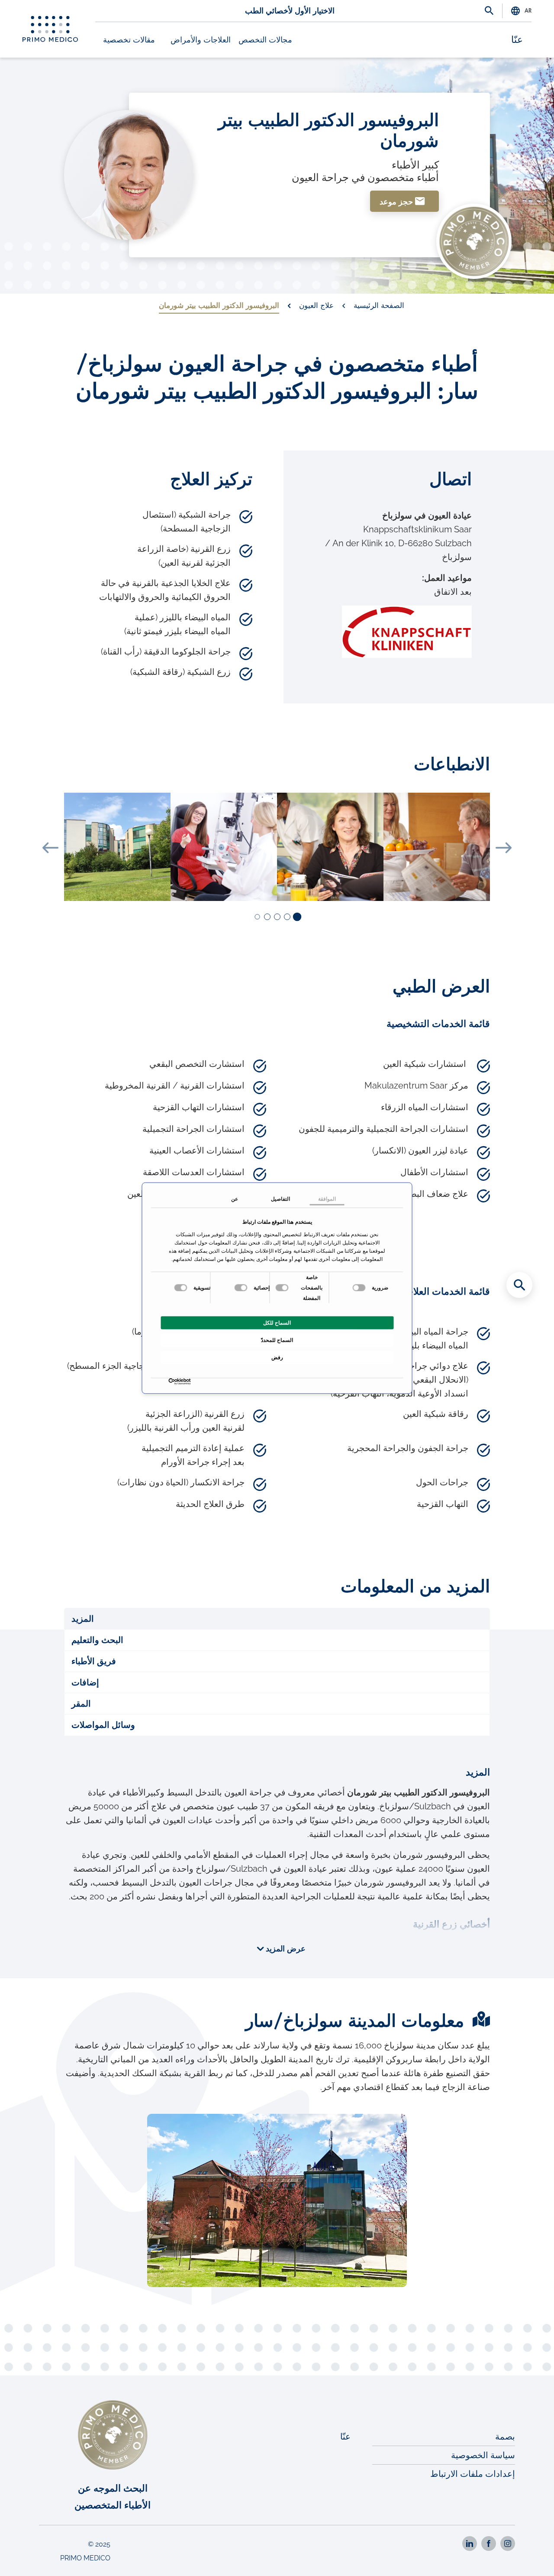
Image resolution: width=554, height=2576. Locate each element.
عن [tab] (235, 1199)
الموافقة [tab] (327, 1199)
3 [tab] (277, 917)
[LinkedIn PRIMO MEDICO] (470, 2544)
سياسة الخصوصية (483, 2455)
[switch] (283, 1287)
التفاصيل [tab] (280, 1199)
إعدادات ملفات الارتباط (473, 2474)
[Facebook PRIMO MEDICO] (489, 2544)
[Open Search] (489, 11)
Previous (50, 848)
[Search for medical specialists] (519, 1285)
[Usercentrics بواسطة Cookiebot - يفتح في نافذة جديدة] (189, 1382)
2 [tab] (287, 917)
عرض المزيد (285, 1949)
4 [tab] (267, 917)
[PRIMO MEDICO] (50, 29)
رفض (277, 1357)
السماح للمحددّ (277, 1340)
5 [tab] (257, 917)
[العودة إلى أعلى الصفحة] (519, 2554)
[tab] (277, 1619)
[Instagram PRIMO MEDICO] (508, 2544)
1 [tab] (296, 917)
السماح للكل (277, 1322)
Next (504, 848)
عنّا (517, 40)
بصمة (505, 2437)
